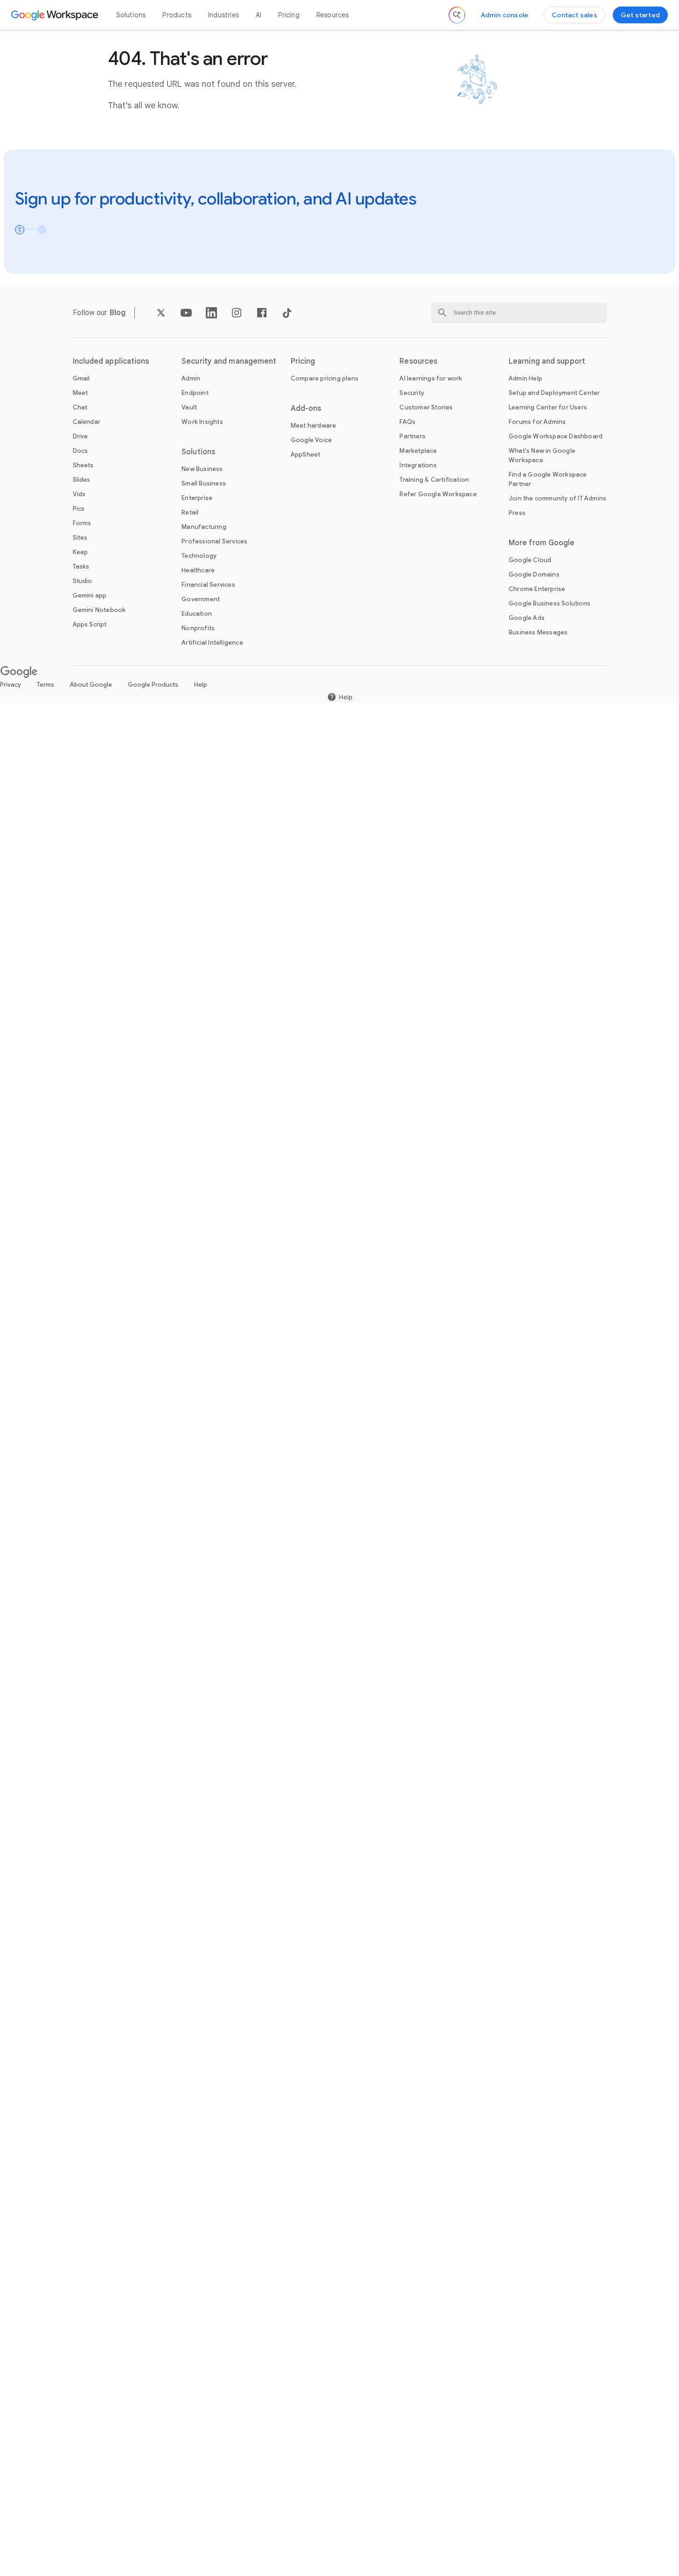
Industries (224, 15)
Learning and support (547, 361)
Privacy (10, 685)
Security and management (229, 361)
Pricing (289, 15)
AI (259, 15)
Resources (333, 15)
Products (177, 15)
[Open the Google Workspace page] (56, 15)
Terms (45, 685)
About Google (91, 685)
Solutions (131, 15)
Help (201, 685)
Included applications (111, 361)
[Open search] (457, 15)
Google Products (153, 685)
